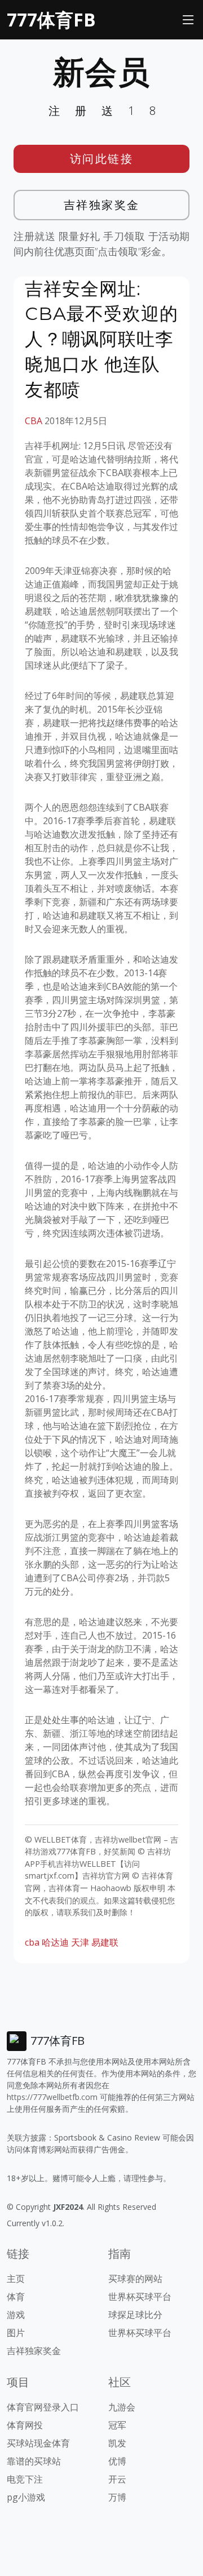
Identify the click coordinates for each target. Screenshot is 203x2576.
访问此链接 (102, 159)
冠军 (117, 2425)
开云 (117, 2479)
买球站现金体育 (38, 2443)
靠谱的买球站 (34, 2461)
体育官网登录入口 (43, 2407)
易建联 (105, 1942)
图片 (16, 2333)
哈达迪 (55, 1942)
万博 (117, 2497)
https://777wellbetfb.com (52, 2097)
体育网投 (25, 2425)
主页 (16, 2279)
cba (32, 1942)
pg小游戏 (26, 2497)
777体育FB (51, 19)
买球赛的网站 (135, 2279)
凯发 (117, 2443)
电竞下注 (25, 2479)
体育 (16, 2297)
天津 (80, 1942)
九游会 (122, 2407)
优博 (117, 2461)
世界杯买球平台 (140, 2297)
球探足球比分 (135, 2315)
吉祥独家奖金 (102, 205)
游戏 (16, 2315)
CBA (34, 421)
